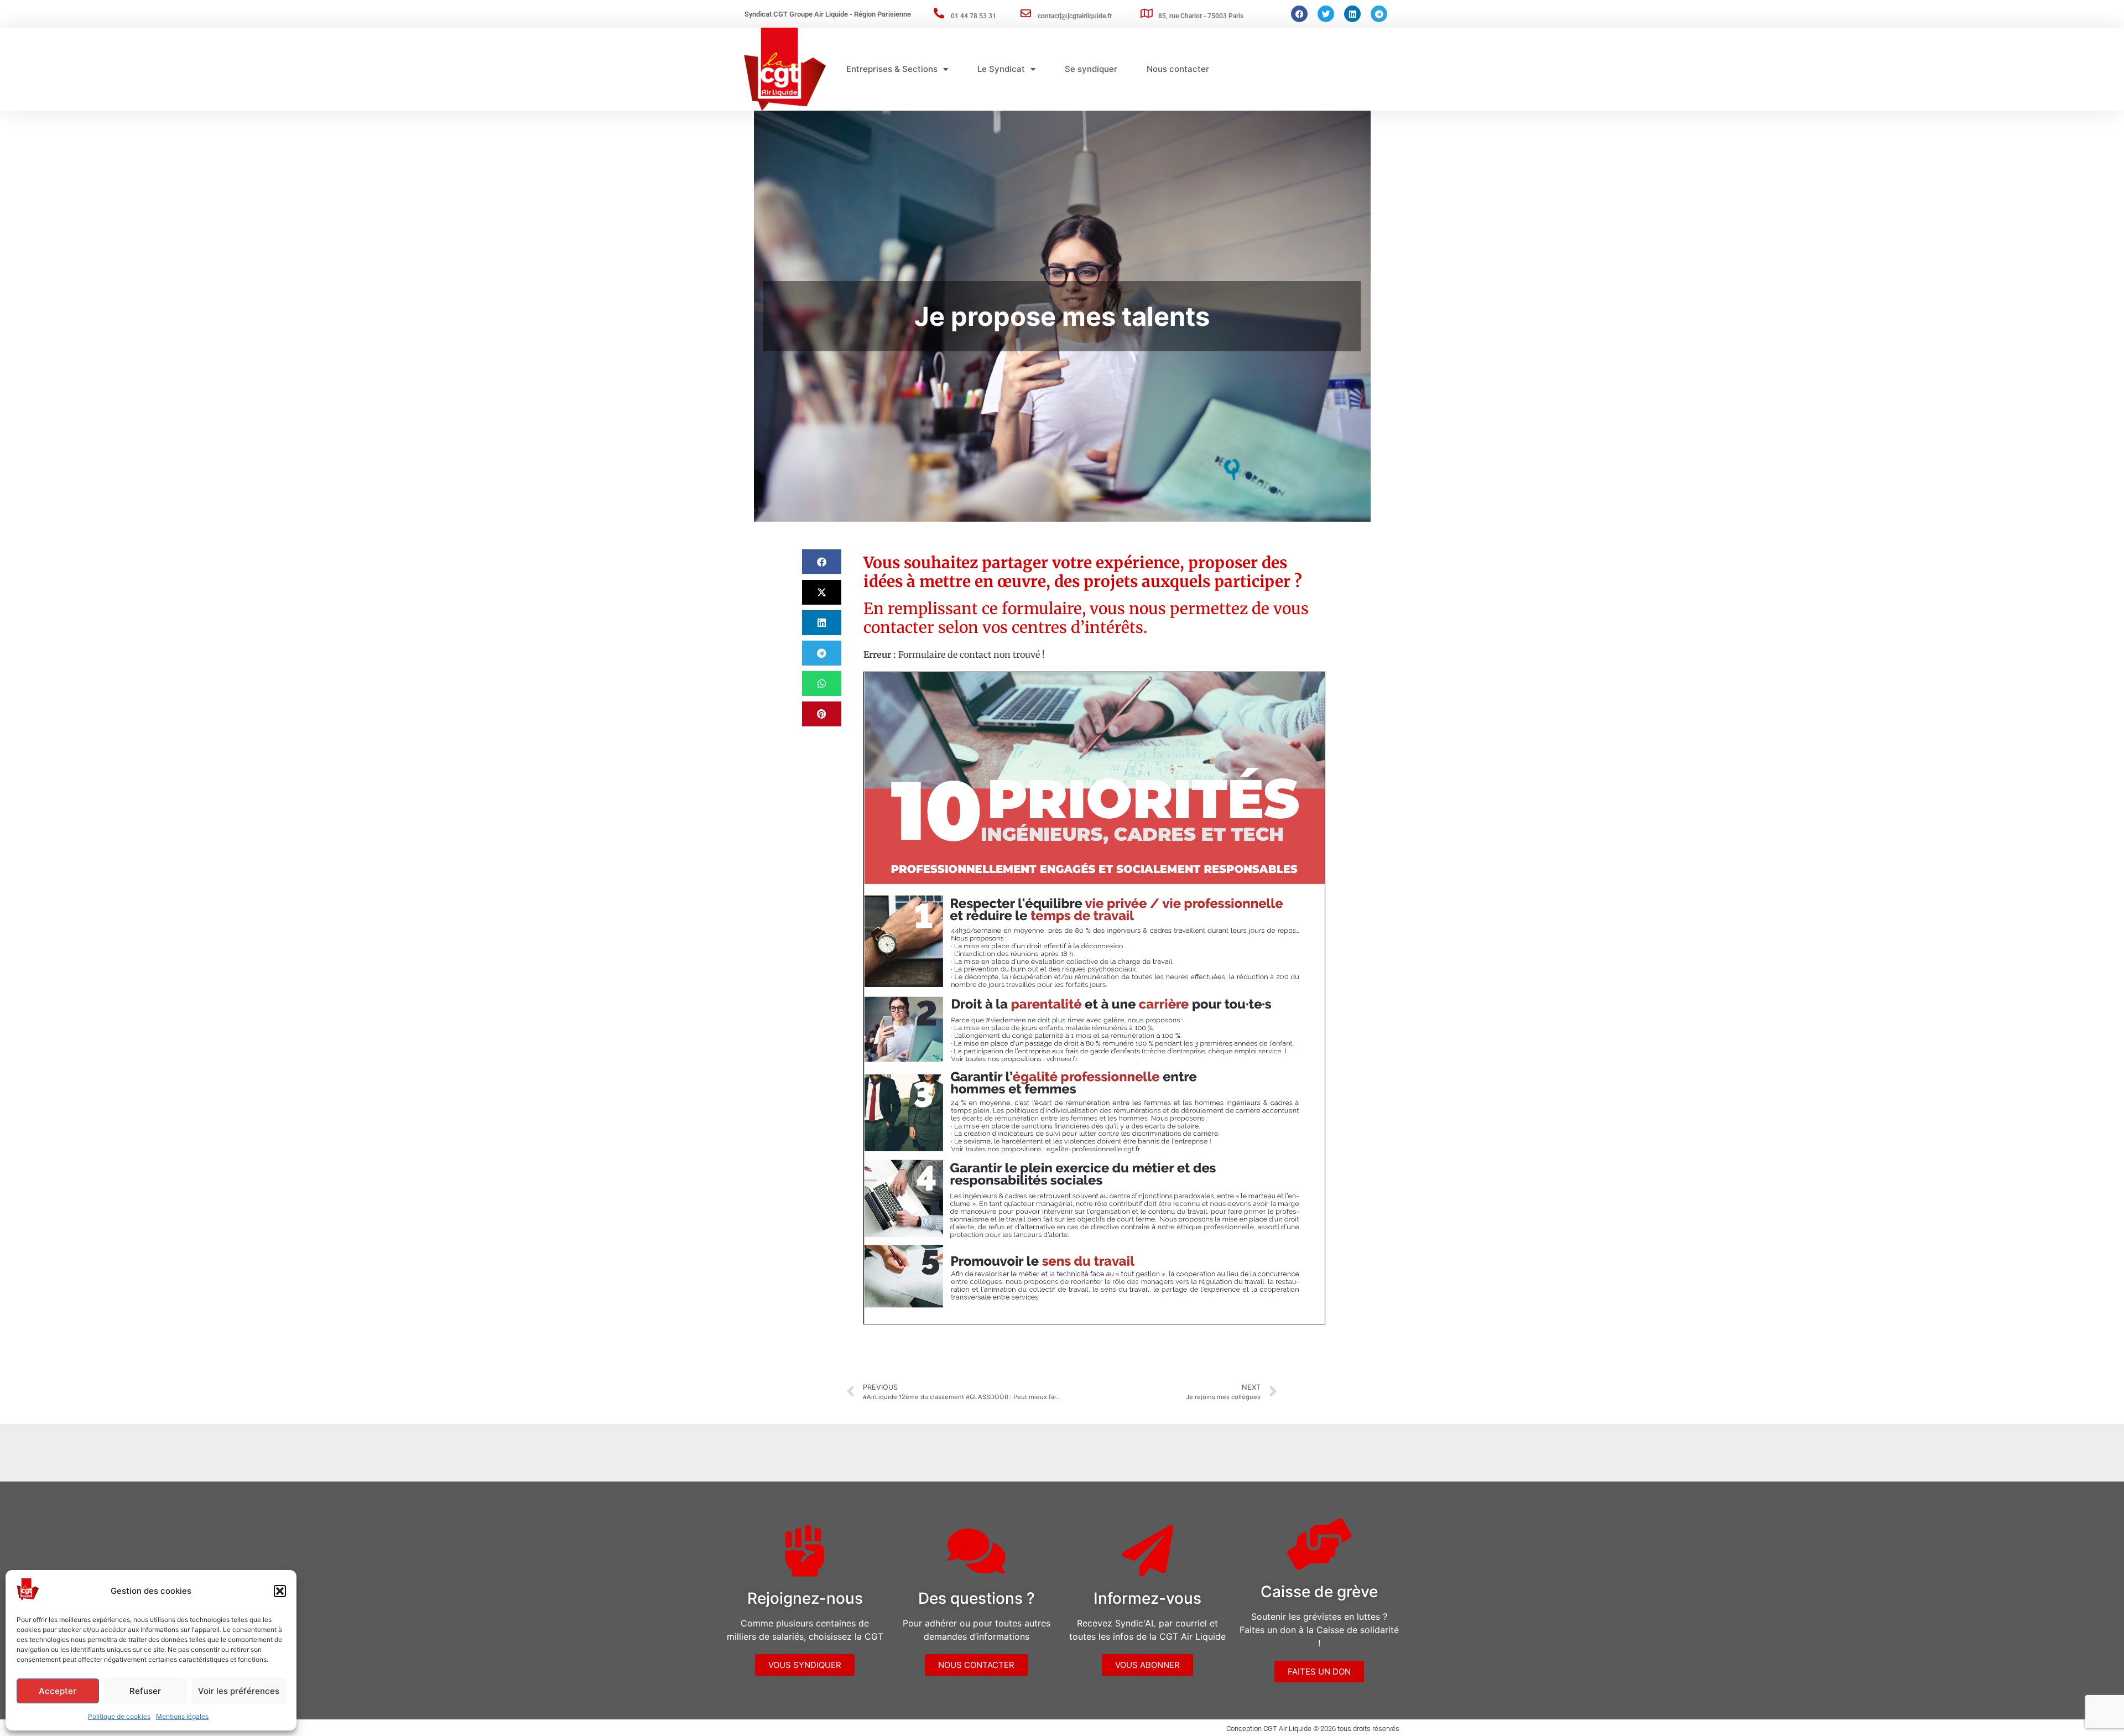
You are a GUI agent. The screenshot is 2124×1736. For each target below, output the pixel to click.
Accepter (58, 1691)
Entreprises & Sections (892, 69)
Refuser (145, 1691)
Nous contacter (1178, 69)
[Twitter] (1326, 14)
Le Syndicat (1001, 69)
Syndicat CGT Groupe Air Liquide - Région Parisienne (828, 14)
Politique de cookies (119, 1716)
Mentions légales (182, 1716)
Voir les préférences (239, 1691)
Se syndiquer (1091, 69)
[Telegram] (1379, 14)
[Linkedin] (1352, 14)
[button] (280, 1591)
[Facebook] (1299, 14)
